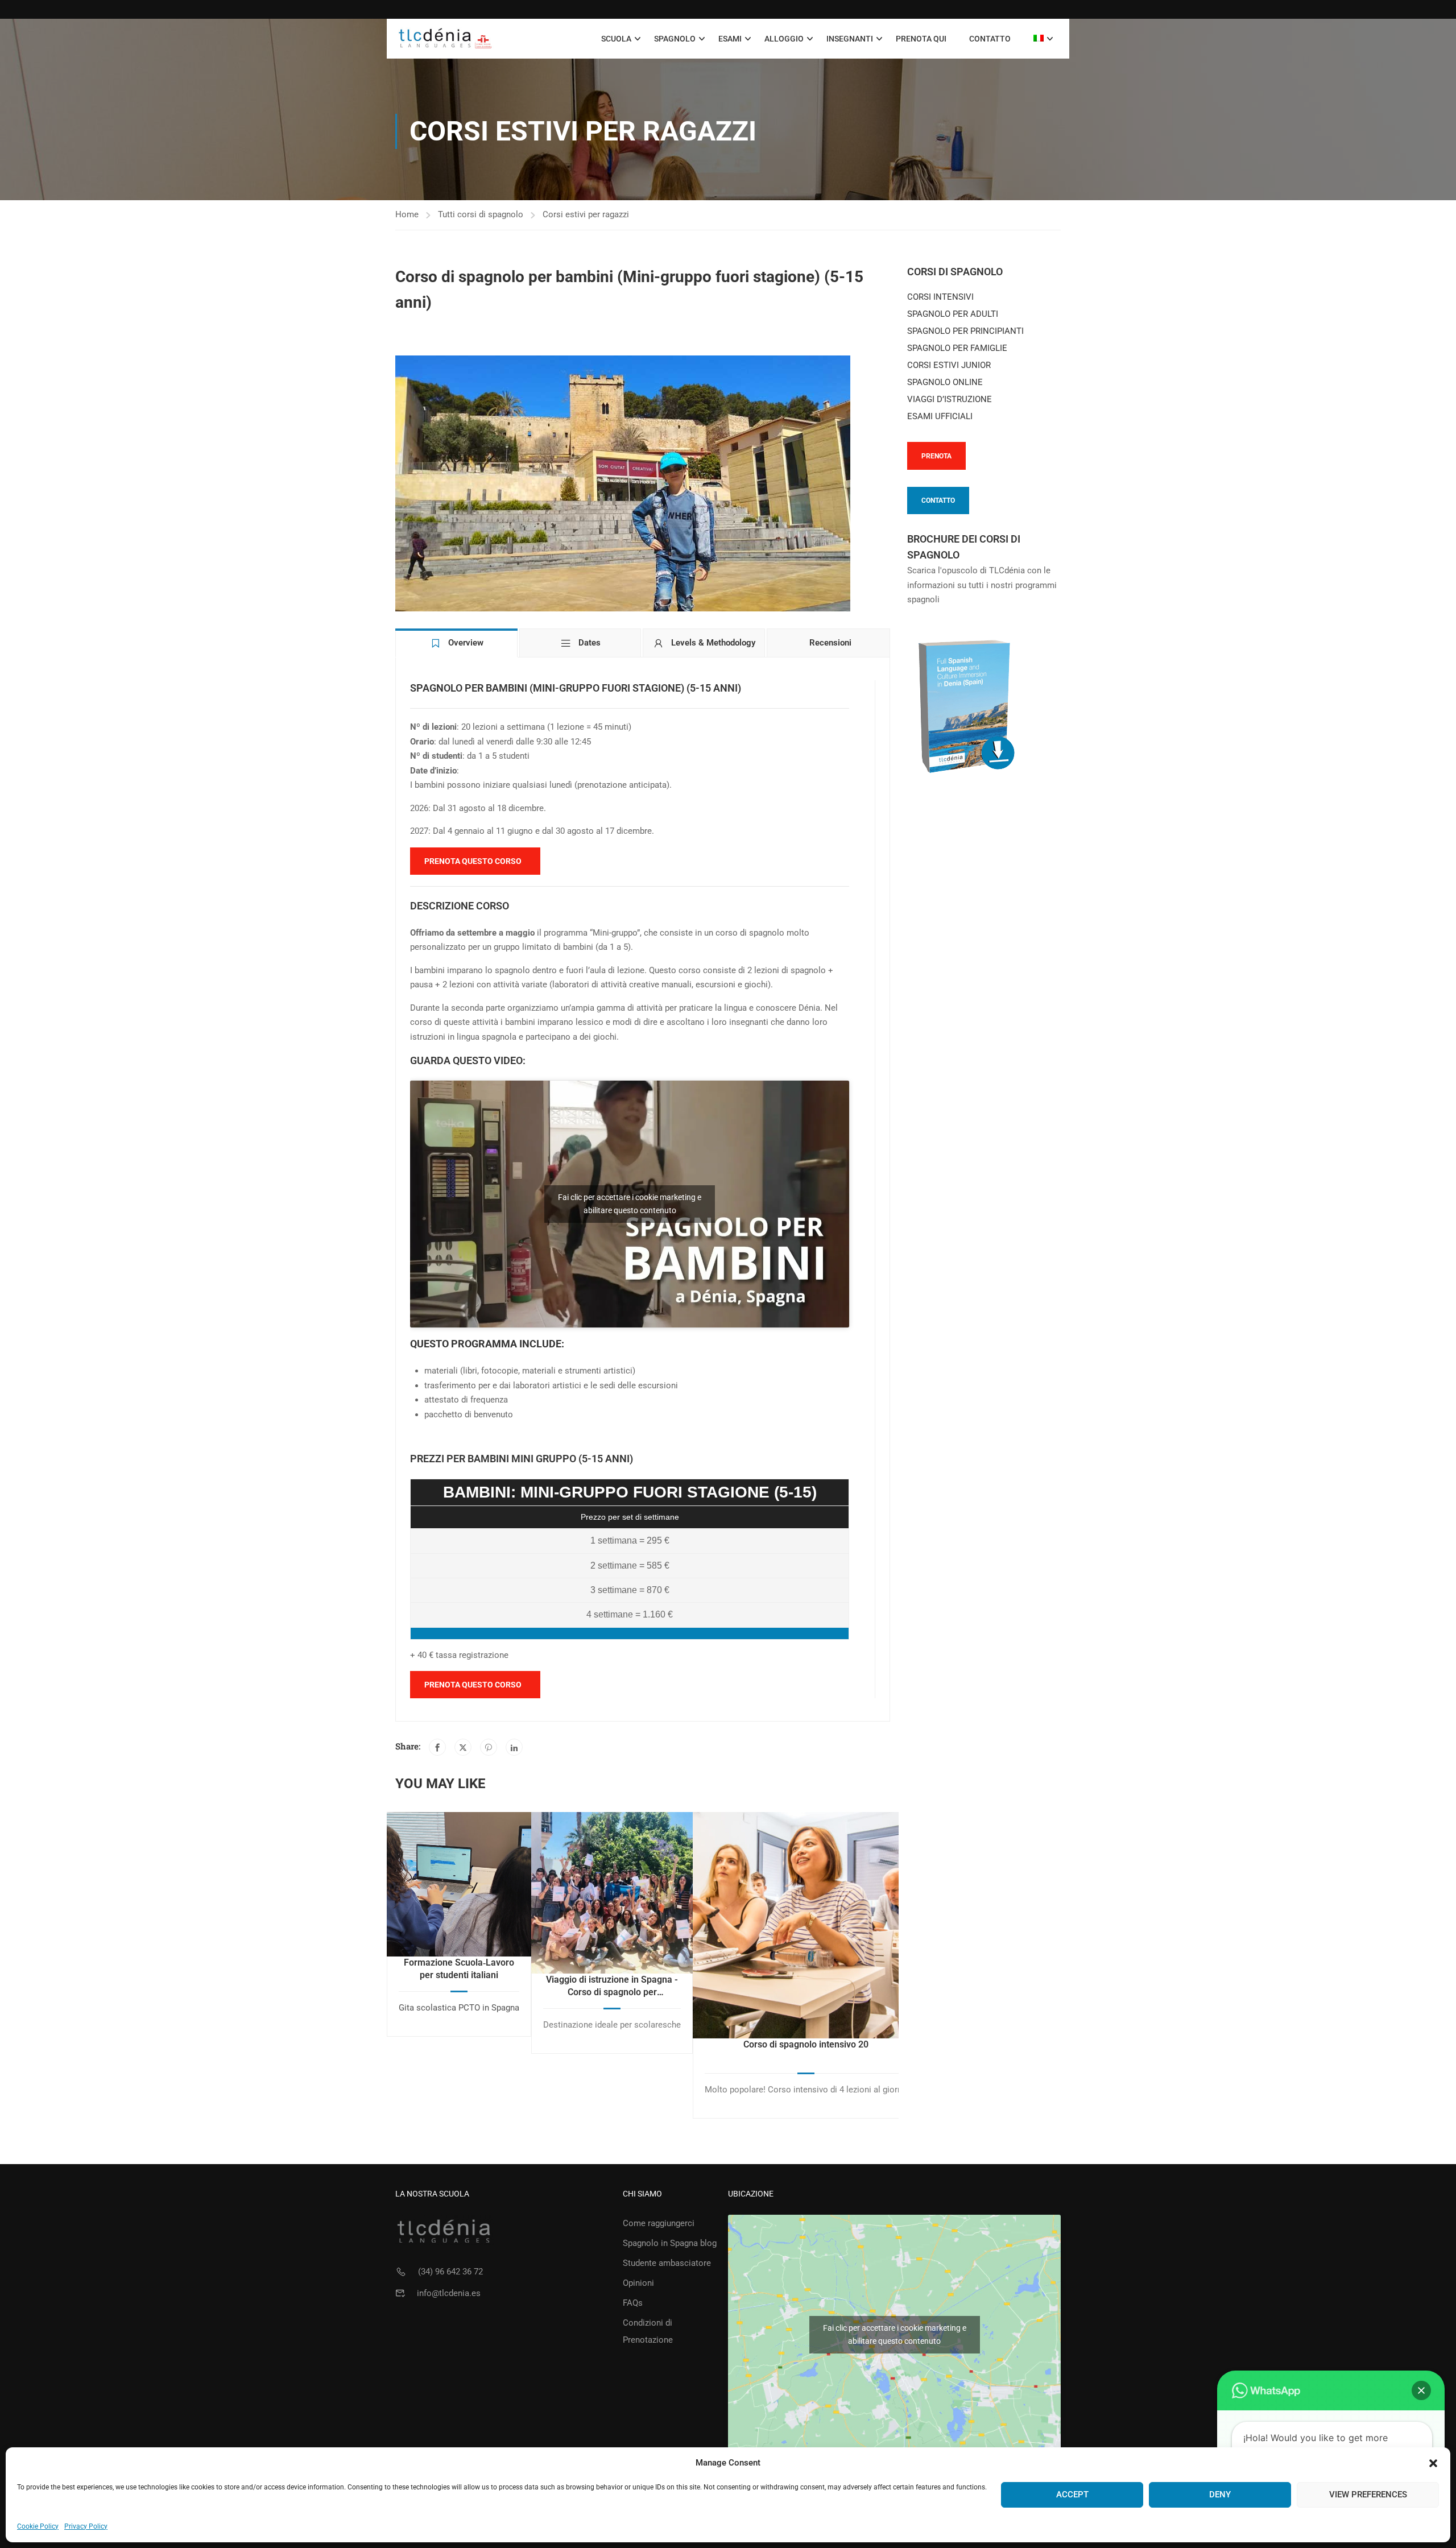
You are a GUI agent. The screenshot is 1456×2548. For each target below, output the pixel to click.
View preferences (1368, 2495)
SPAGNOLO (675, 39)
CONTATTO (938, 500)
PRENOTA (936, 456)
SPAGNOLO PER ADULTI (953, 314)
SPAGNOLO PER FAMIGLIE (957, 348)
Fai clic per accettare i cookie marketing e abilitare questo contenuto (630, 1204)
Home (407, 214)
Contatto (990, 39)
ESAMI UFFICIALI (940, 416)
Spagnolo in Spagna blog (670, 2243)
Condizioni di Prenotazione (648, 2331)
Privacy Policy (86, 2526)
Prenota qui (921, 39)
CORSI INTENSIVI (940, 297)
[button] (1433, 2463)
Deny (1220, 2495)
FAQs (633, 2303)
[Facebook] (437, 1747)
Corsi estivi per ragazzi (586, 214)
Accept (1072, 2495)
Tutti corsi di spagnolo (481, 214)
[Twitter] (463, 1747)
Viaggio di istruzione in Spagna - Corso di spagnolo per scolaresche (612, 1987)
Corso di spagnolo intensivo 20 (806, 2044)
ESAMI (730, 39)
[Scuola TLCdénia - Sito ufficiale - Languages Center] (445, 39)
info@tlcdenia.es (449, 2293)
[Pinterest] (489, 1747)
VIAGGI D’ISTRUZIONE (950, 399)
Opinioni (638, 2283)
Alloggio (784, 39)
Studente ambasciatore (667, 2263)
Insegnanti (850, 39)
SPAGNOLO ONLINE (945, 382)
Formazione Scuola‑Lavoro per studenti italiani (459, 1969)
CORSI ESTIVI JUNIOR (949, 365)
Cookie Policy (38, 2526)
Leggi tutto (459, 1883)
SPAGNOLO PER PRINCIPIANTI (965, 331)
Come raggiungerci (659, 2223)
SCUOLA (616, 39)
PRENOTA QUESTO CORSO (473, 861)
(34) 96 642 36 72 (450, 2272)
